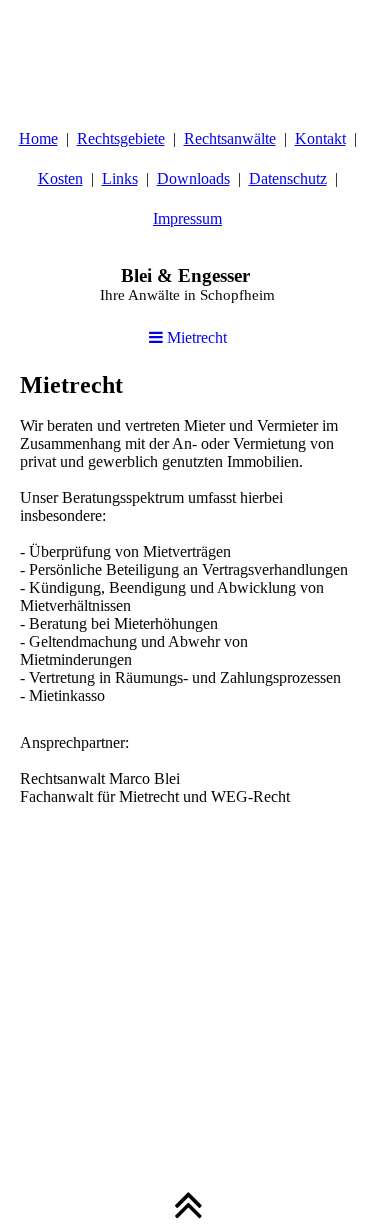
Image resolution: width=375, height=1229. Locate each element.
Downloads (193, 178)
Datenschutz (288, 178)
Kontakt (320, 138)
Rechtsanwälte (230, 138)
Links (120, 178)
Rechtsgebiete (121, 138)
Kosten (60, 178)
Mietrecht (195, 337)
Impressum (187, 218)
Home (38, 138)
